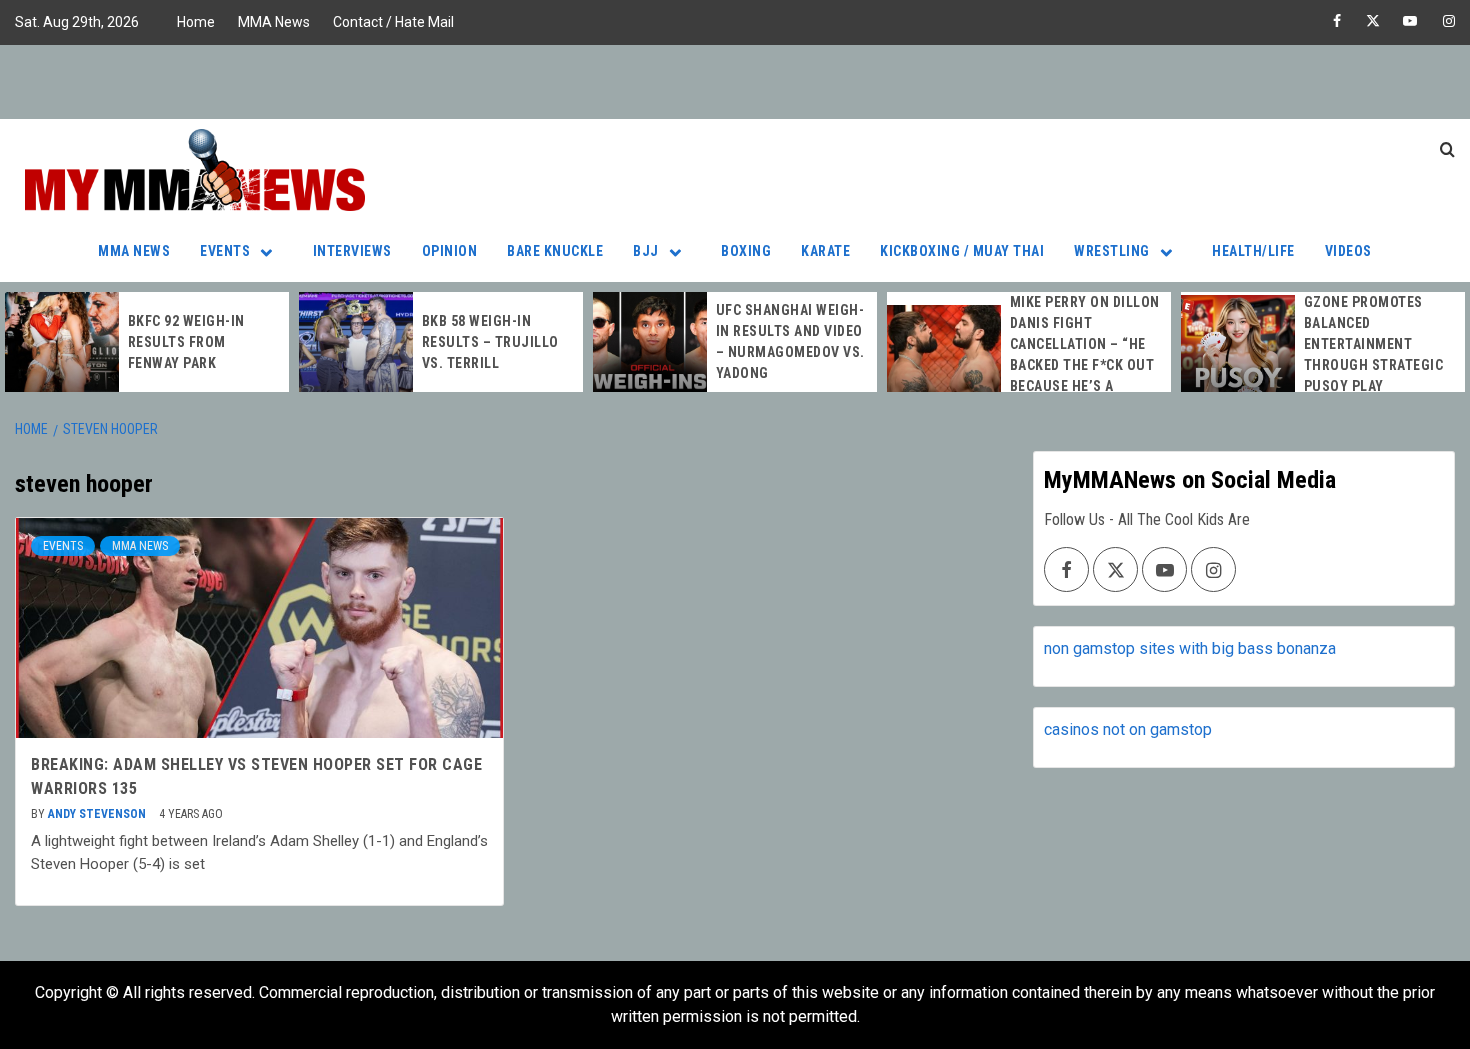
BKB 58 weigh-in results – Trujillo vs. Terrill (490, 342)
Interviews (352, 251)
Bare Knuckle (555, 251)
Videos (1348, 251)
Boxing (746, 251)
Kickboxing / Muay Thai (962, 251)
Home (196, 22)
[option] (147, 342)
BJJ (646, 251)
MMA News (274, 22)
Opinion (450, 251)
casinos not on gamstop (1128, 729)
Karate (825, 251)
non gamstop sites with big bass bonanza (1190, 648)
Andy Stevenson (98, 814)
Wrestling (1112, 251)
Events (225, 251)
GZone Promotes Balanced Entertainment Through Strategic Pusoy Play (1374, 344)
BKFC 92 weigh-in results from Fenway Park (186, 342)
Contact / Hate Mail (393, 22)
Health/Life (1253, 251)
